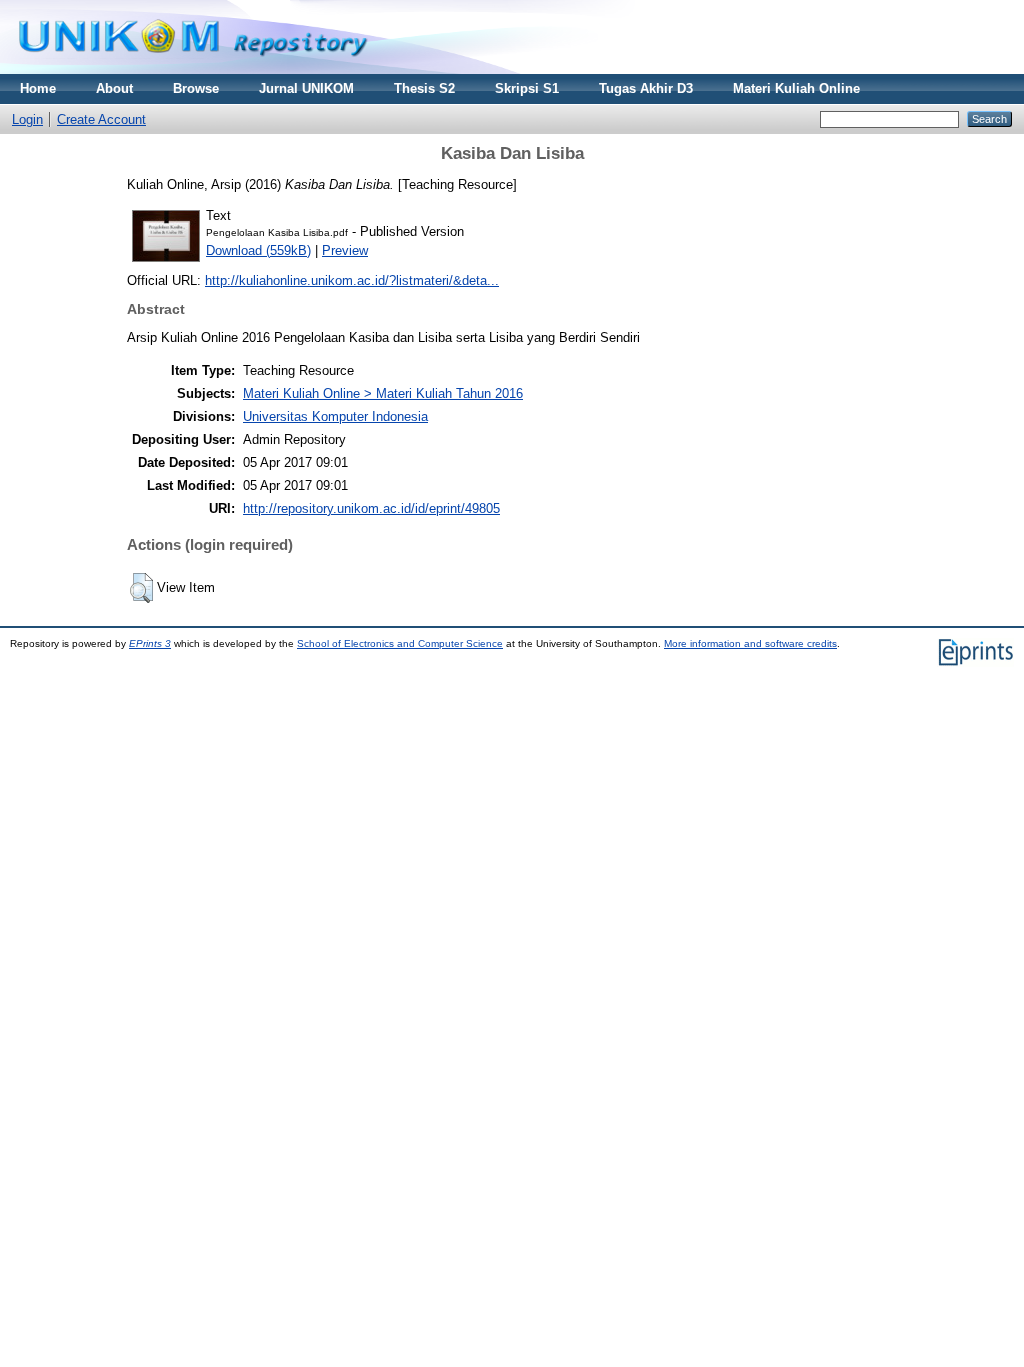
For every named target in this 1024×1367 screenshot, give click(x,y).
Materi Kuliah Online (796, 88)
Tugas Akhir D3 (646, 88)
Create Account (101, 119)
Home (38, 88)
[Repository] (193, 69)
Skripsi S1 (527, 88)
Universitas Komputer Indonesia (335, 416)
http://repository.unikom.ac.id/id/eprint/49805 (371, 508)
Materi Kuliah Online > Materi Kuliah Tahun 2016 (383, 393)
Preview (345, 250)
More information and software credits (750, 643)
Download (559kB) (258, 250)
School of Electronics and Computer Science (400, 643)
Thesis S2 (424, 88)
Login (27, 119)
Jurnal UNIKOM (306, 88)
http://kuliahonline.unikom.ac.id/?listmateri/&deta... (352, 280)
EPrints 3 (150, 643)
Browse (196, 88)
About (114, 88)
